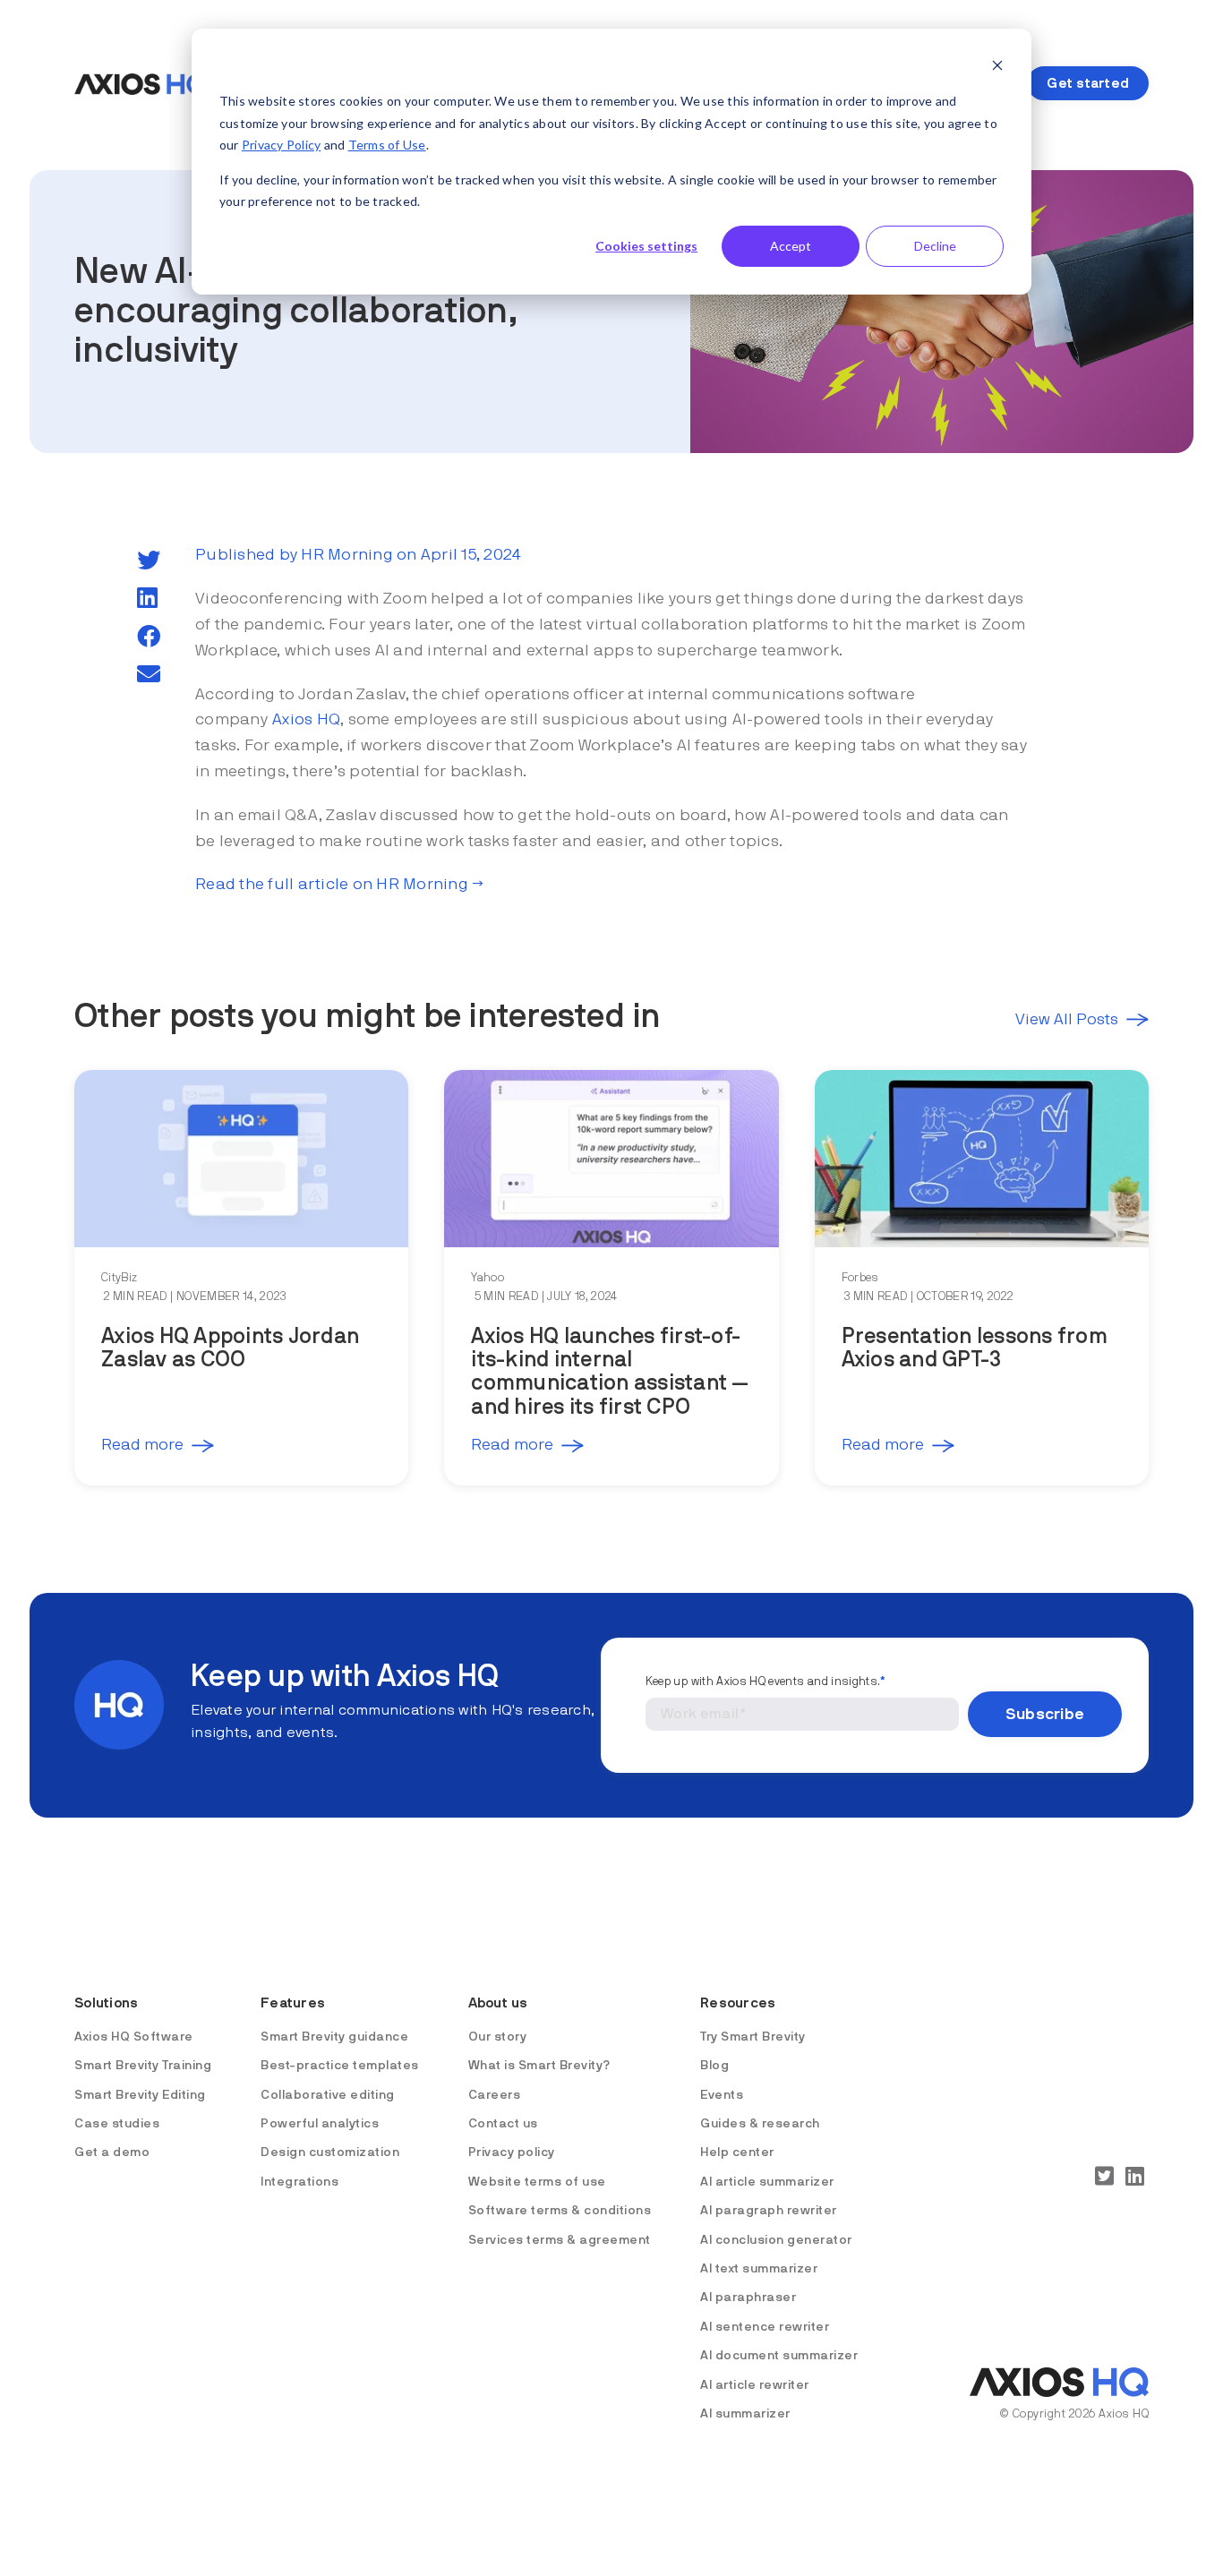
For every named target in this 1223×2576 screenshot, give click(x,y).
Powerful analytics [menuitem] (320, 2124)
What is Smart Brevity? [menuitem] (539, 2066)
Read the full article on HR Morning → (339, 885)
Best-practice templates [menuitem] (340, 2066)
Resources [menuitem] (738, 2003)
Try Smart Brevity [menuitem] (753, 2037)
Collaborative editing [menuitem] (328, 2095)
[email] (149, 675)
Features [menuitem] (293, 2003)
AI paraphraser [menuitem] (748, 2298)
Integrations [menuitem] (299, 2182)
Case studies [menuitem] (117, 2124)
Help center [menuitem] (737, 2152)
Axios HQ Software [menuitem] (134, 2037)
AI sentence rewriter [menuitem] (765, 2327)
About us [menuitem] (498, 2003)
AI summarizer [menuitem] (745, 2414)
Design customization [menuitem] (330, 2152)
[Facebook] (149, 638)
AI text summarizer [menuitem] (759, 2269)
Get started (1088, 83)
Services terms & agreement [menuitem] (560, 2240)
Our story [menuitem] (498, 2037)
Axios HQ (306, 720)
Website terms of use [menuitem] (537, 2182)
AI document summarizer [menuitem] (779, 2356)
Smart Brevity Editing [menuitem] (140, 2095)
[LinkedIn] (147, 599)
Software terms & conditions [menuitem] (560, 2211)
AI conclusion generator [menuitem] (776, 2240)
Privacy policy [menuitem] (512, 2152)
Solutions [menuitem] (106, 2003)
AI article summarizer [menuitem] (767, 2182)
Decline (935, 246)
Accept (791, 246)
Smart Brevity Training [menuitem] (143, 2066)
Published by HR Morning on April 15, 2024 (358, 555)
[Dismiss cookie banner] (997, 68)
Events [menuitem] (722, 2095)
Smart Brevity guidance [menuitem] (334, 2037)
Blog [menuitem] (714, 2066)
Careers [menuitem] (495, 2095)
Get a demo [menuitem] (112, 2152)
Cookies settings (646, 246)
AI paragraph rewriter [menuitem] (769, 2211)
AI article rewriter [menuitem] (755, 2385)
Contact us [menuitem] (503, 2124)
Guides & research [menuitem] (760, 2124)
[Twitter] (149, 561)
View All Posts (1067, 1020)
